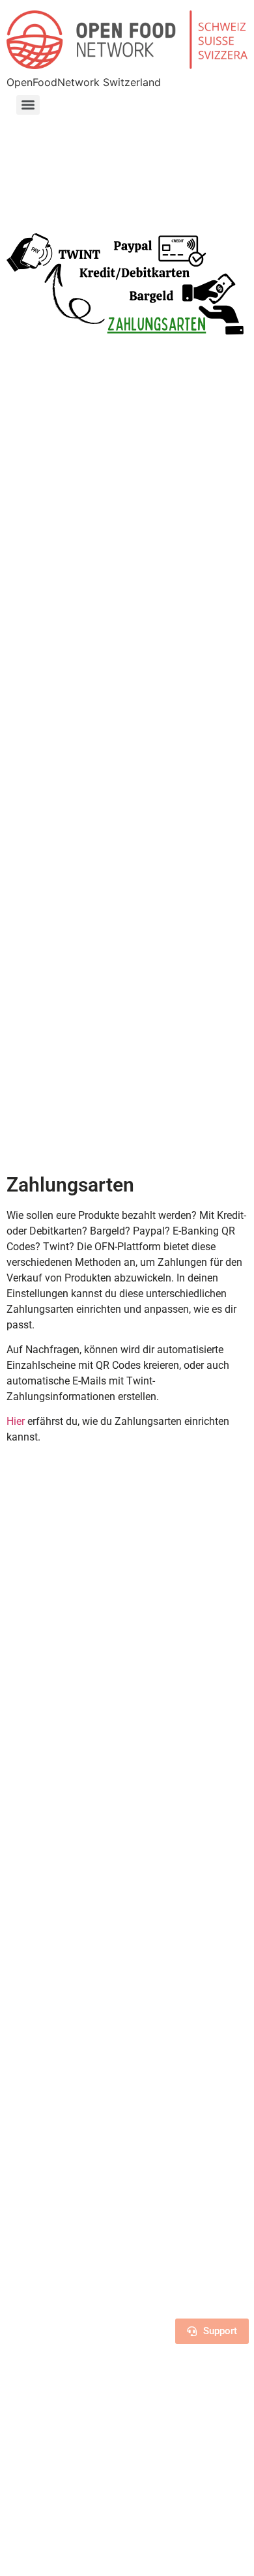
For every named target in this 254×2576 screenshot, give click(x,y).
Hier (17, 1421)
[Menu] (28, 105)
